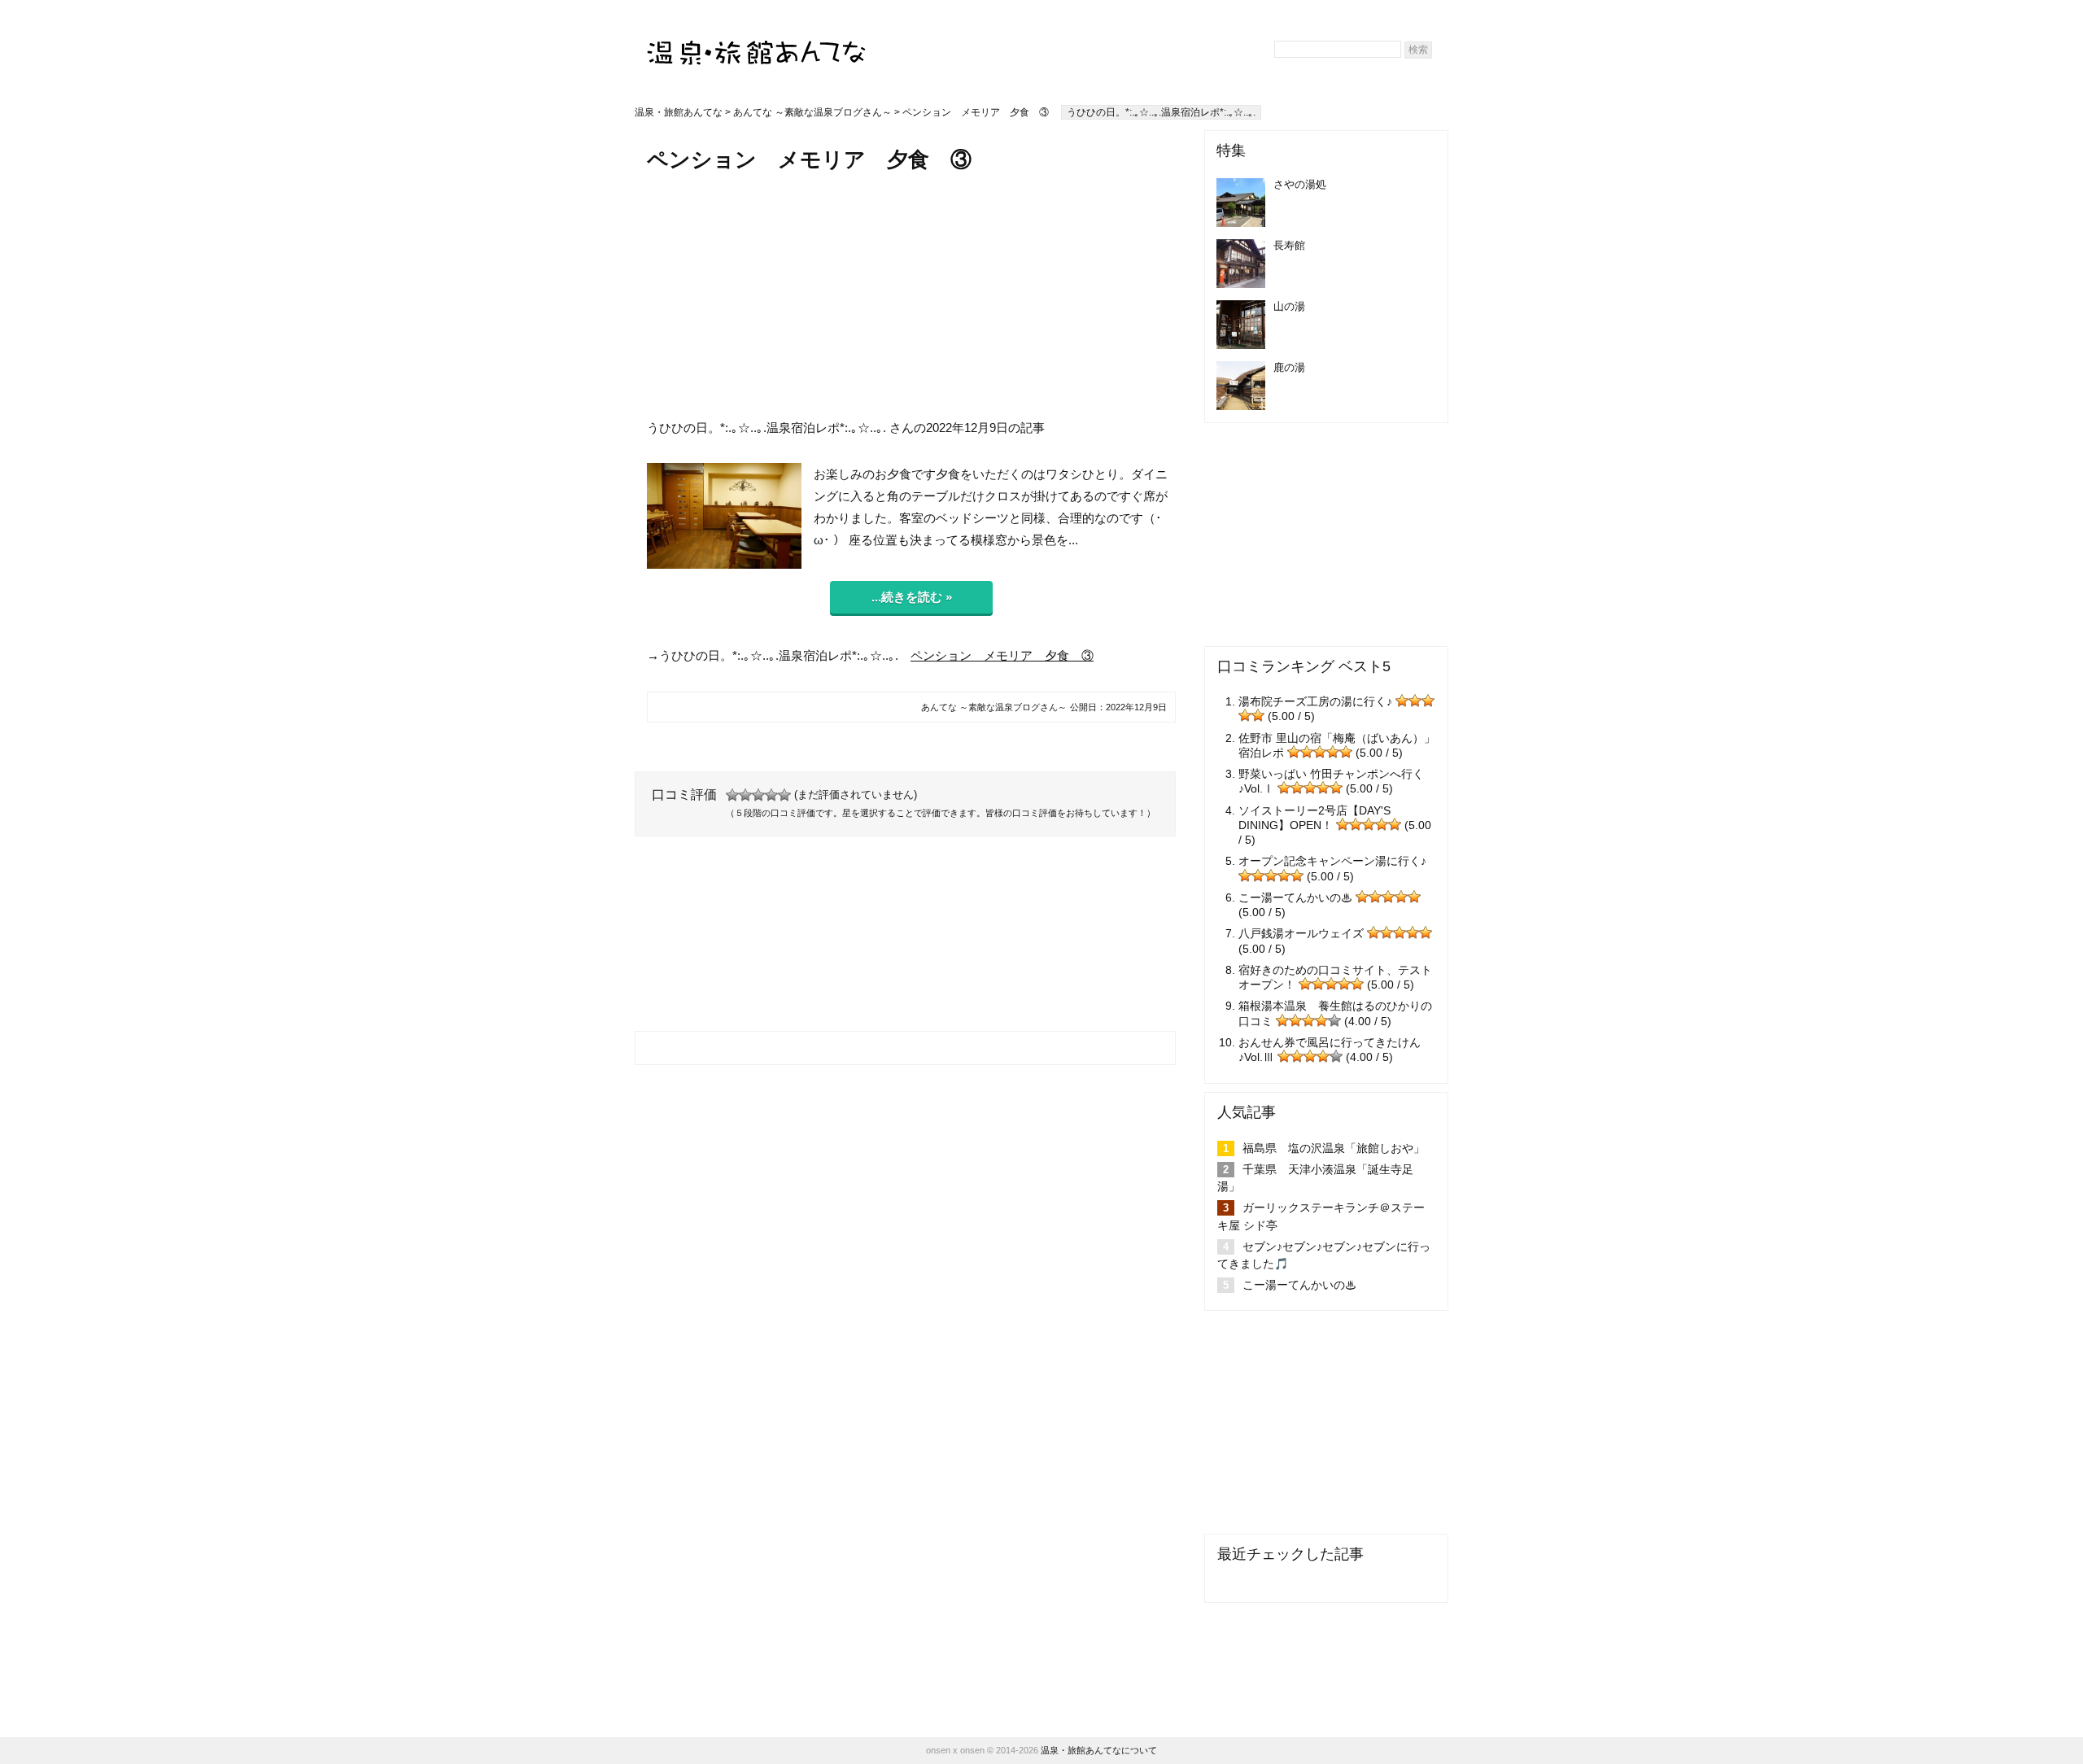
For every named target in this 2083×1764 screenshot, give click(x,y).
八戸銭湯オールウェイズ (1301, 933)
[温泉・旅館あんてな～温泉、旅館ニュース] (757, 38)
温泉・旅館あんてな (679, 112)
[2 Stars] (745, 795)
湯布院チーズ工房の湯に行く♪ (1315, 701)
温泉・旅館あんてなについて (1099, 1750)
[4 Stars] (771, 795)
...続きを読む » (912, 597)
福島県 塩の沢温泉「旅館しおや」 (1334, 1148)
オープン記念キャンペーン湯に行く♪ (1332, 861)
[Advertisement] (911, 295)
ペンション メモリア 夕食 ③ (1002, 655)
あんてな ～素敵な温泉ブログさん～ (812, 112)
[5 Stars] (784, 795)
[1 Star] (732, 795)
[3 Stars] (758, 795)
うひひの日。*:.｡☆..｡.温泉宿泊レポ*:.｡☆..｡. (1161, 112)
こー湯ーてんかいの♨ (1295, 897)
